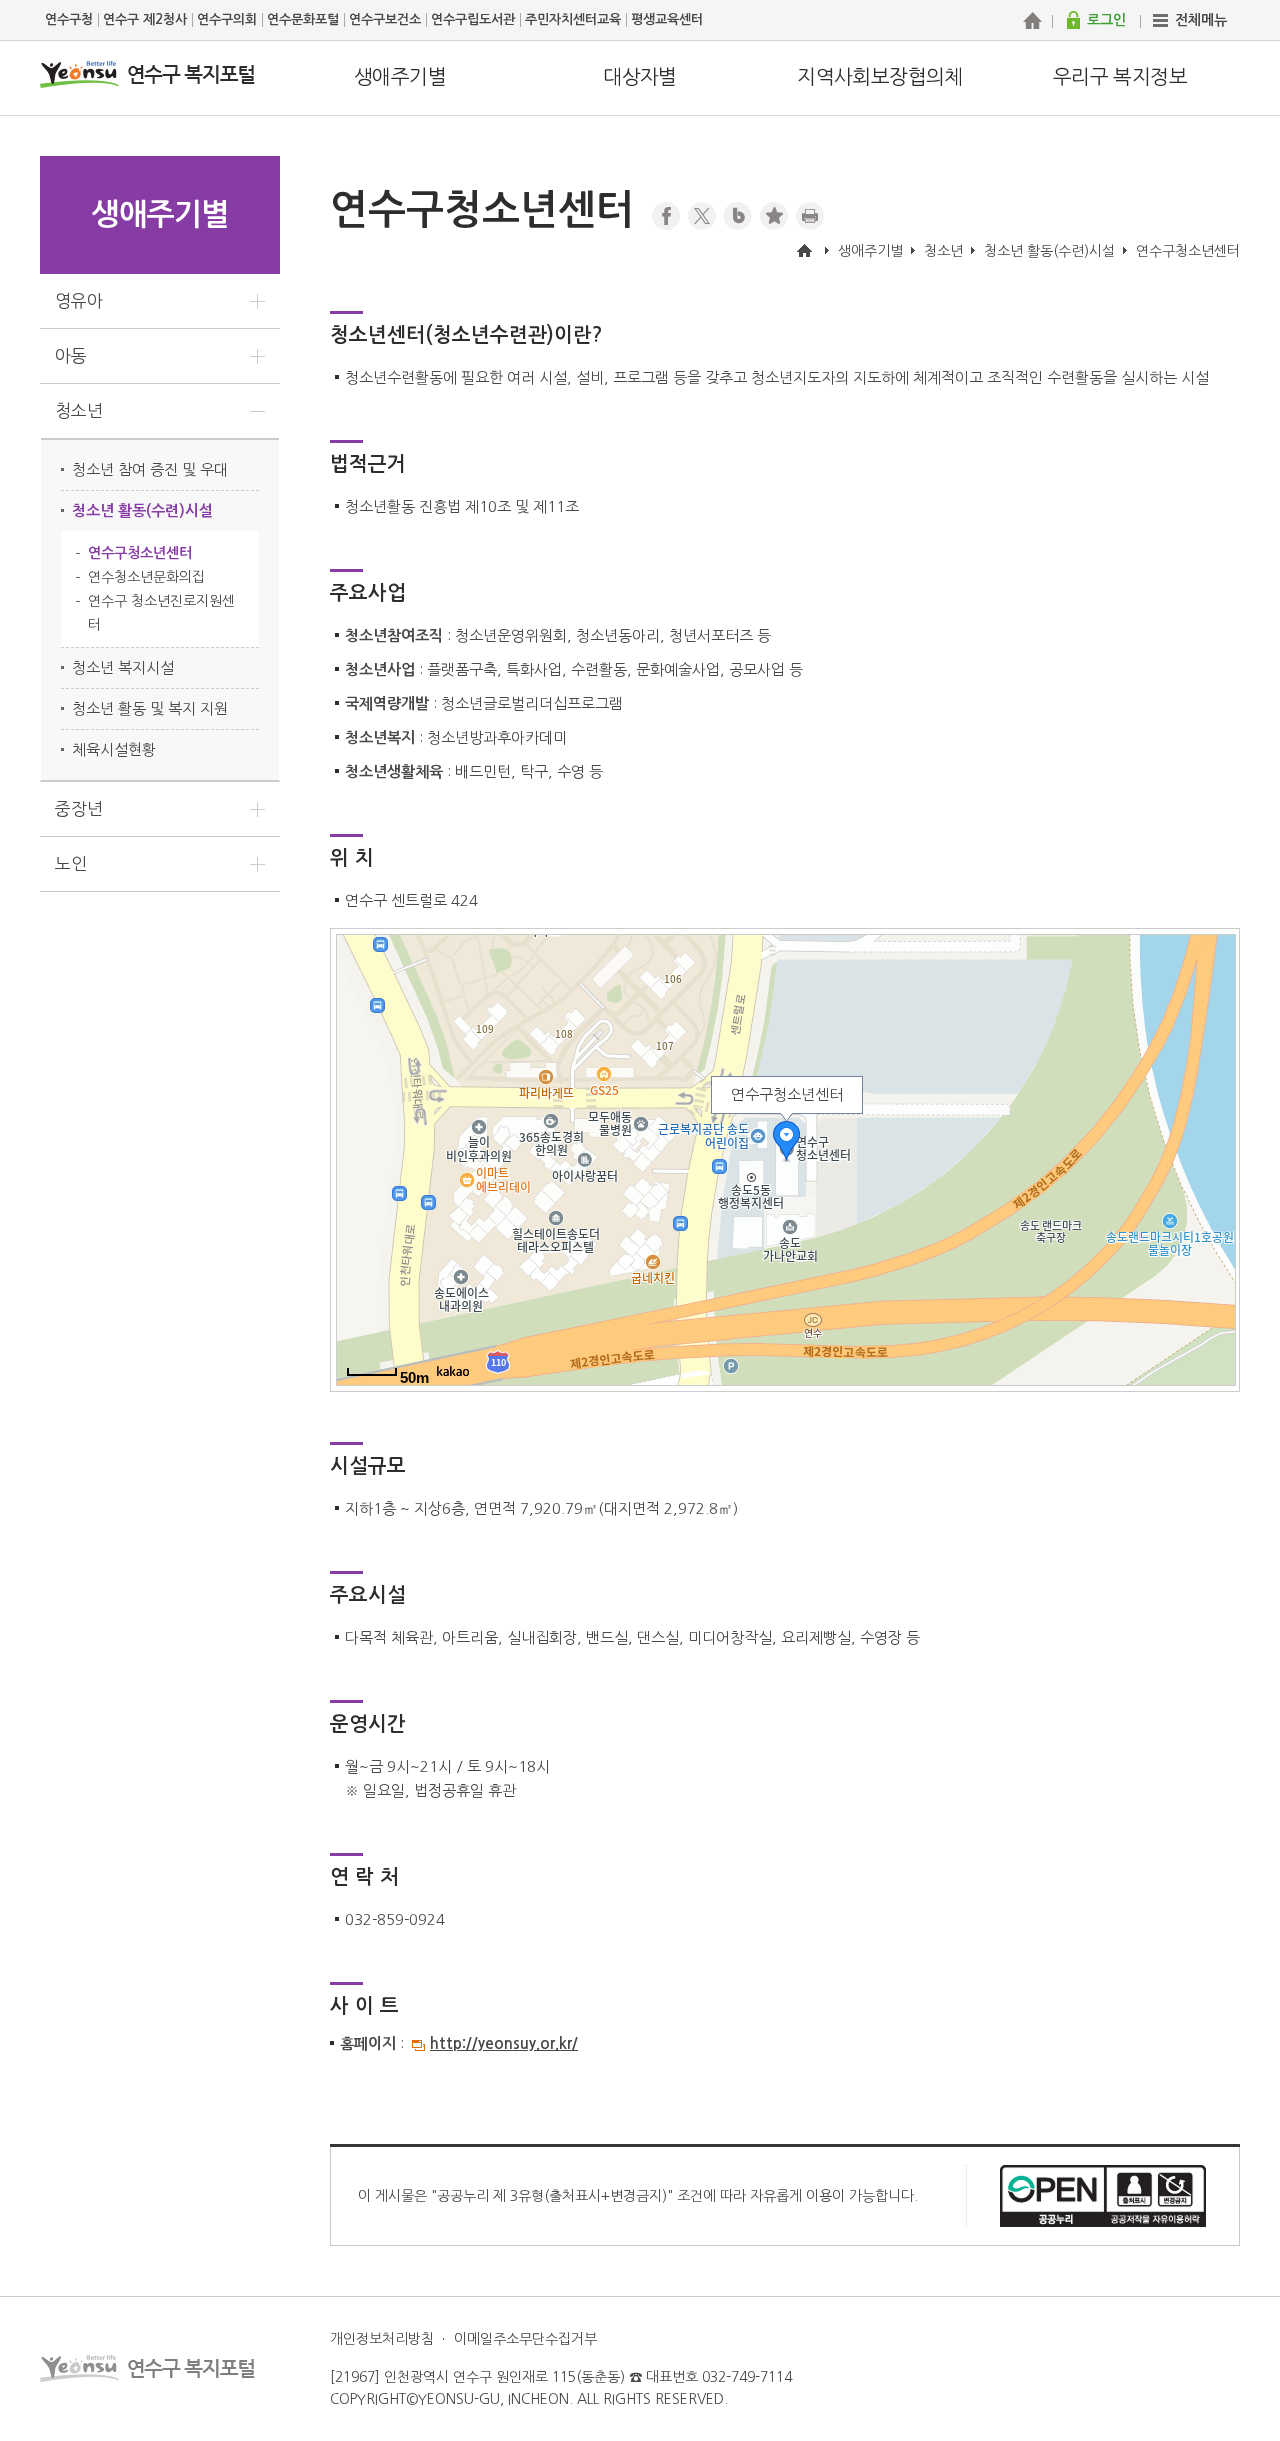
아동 (71, 355)
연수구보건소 (385, 19)
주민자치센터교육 (573, 19)
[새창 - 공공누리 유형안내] (1103, 2194)
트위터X (702, 216)
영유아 (79, 300)
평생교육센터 (667, 19)
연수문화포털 (303, 19)
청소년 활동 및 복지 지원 (150, 708)
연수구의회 (227, 19)
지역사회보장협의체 (880, 77)
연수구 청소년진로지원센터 (161, 613)
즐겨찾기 (774, 216)
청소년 (79, 410)
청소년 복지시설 (123, 667)
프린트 (810, 216)
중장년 (79, 808)
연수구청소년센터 (140, 553)
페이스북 (666, 216)
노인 (71, 863)
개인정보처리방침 (382, 2339)
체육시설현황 (114, 749)
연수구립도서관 (473, 19)
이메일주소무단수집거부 (525, 2339)
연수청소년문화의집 (146, 577)
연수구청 (69, 19)
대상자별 (640, 77)
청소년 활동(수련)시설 (142, 510)
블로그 (738, 216)
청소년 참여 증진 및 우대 (150, 469)
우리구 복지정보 (1120, 77)
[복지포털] (1032, 20)
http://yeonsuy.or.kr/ (504, 2043)
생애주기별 (400, 77)
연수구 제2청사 (145, 19)
